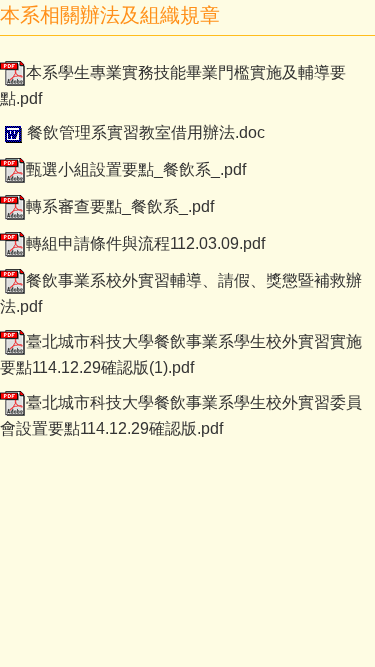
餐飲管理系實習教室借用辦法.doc (146, 132)
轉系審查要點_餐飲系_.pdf (120, 206)
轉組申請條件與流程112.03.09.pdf (145, 243)
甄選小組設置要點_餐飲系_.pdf (136, 169)
